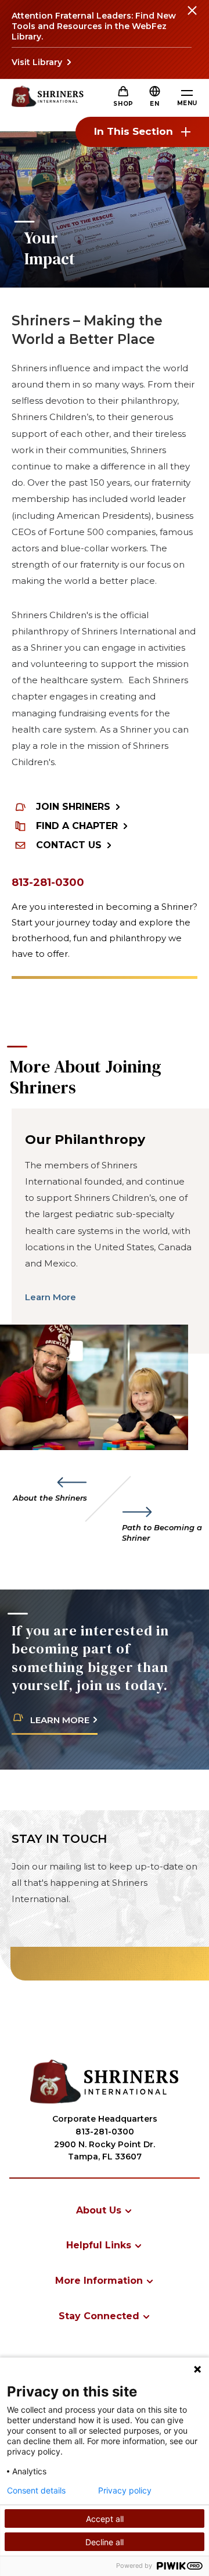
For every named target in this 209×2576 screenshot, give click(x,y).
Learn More (51, 1297)
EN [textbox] (154, 104)
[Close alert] (192, 17)
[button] (154, 104)
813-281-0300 (48, 882)
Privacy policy (125, 2491)
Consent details (36, 2491)
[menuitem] (105, 2210)
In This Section (134, 131)
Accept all (105, 2519)
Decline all (105, 2542)
